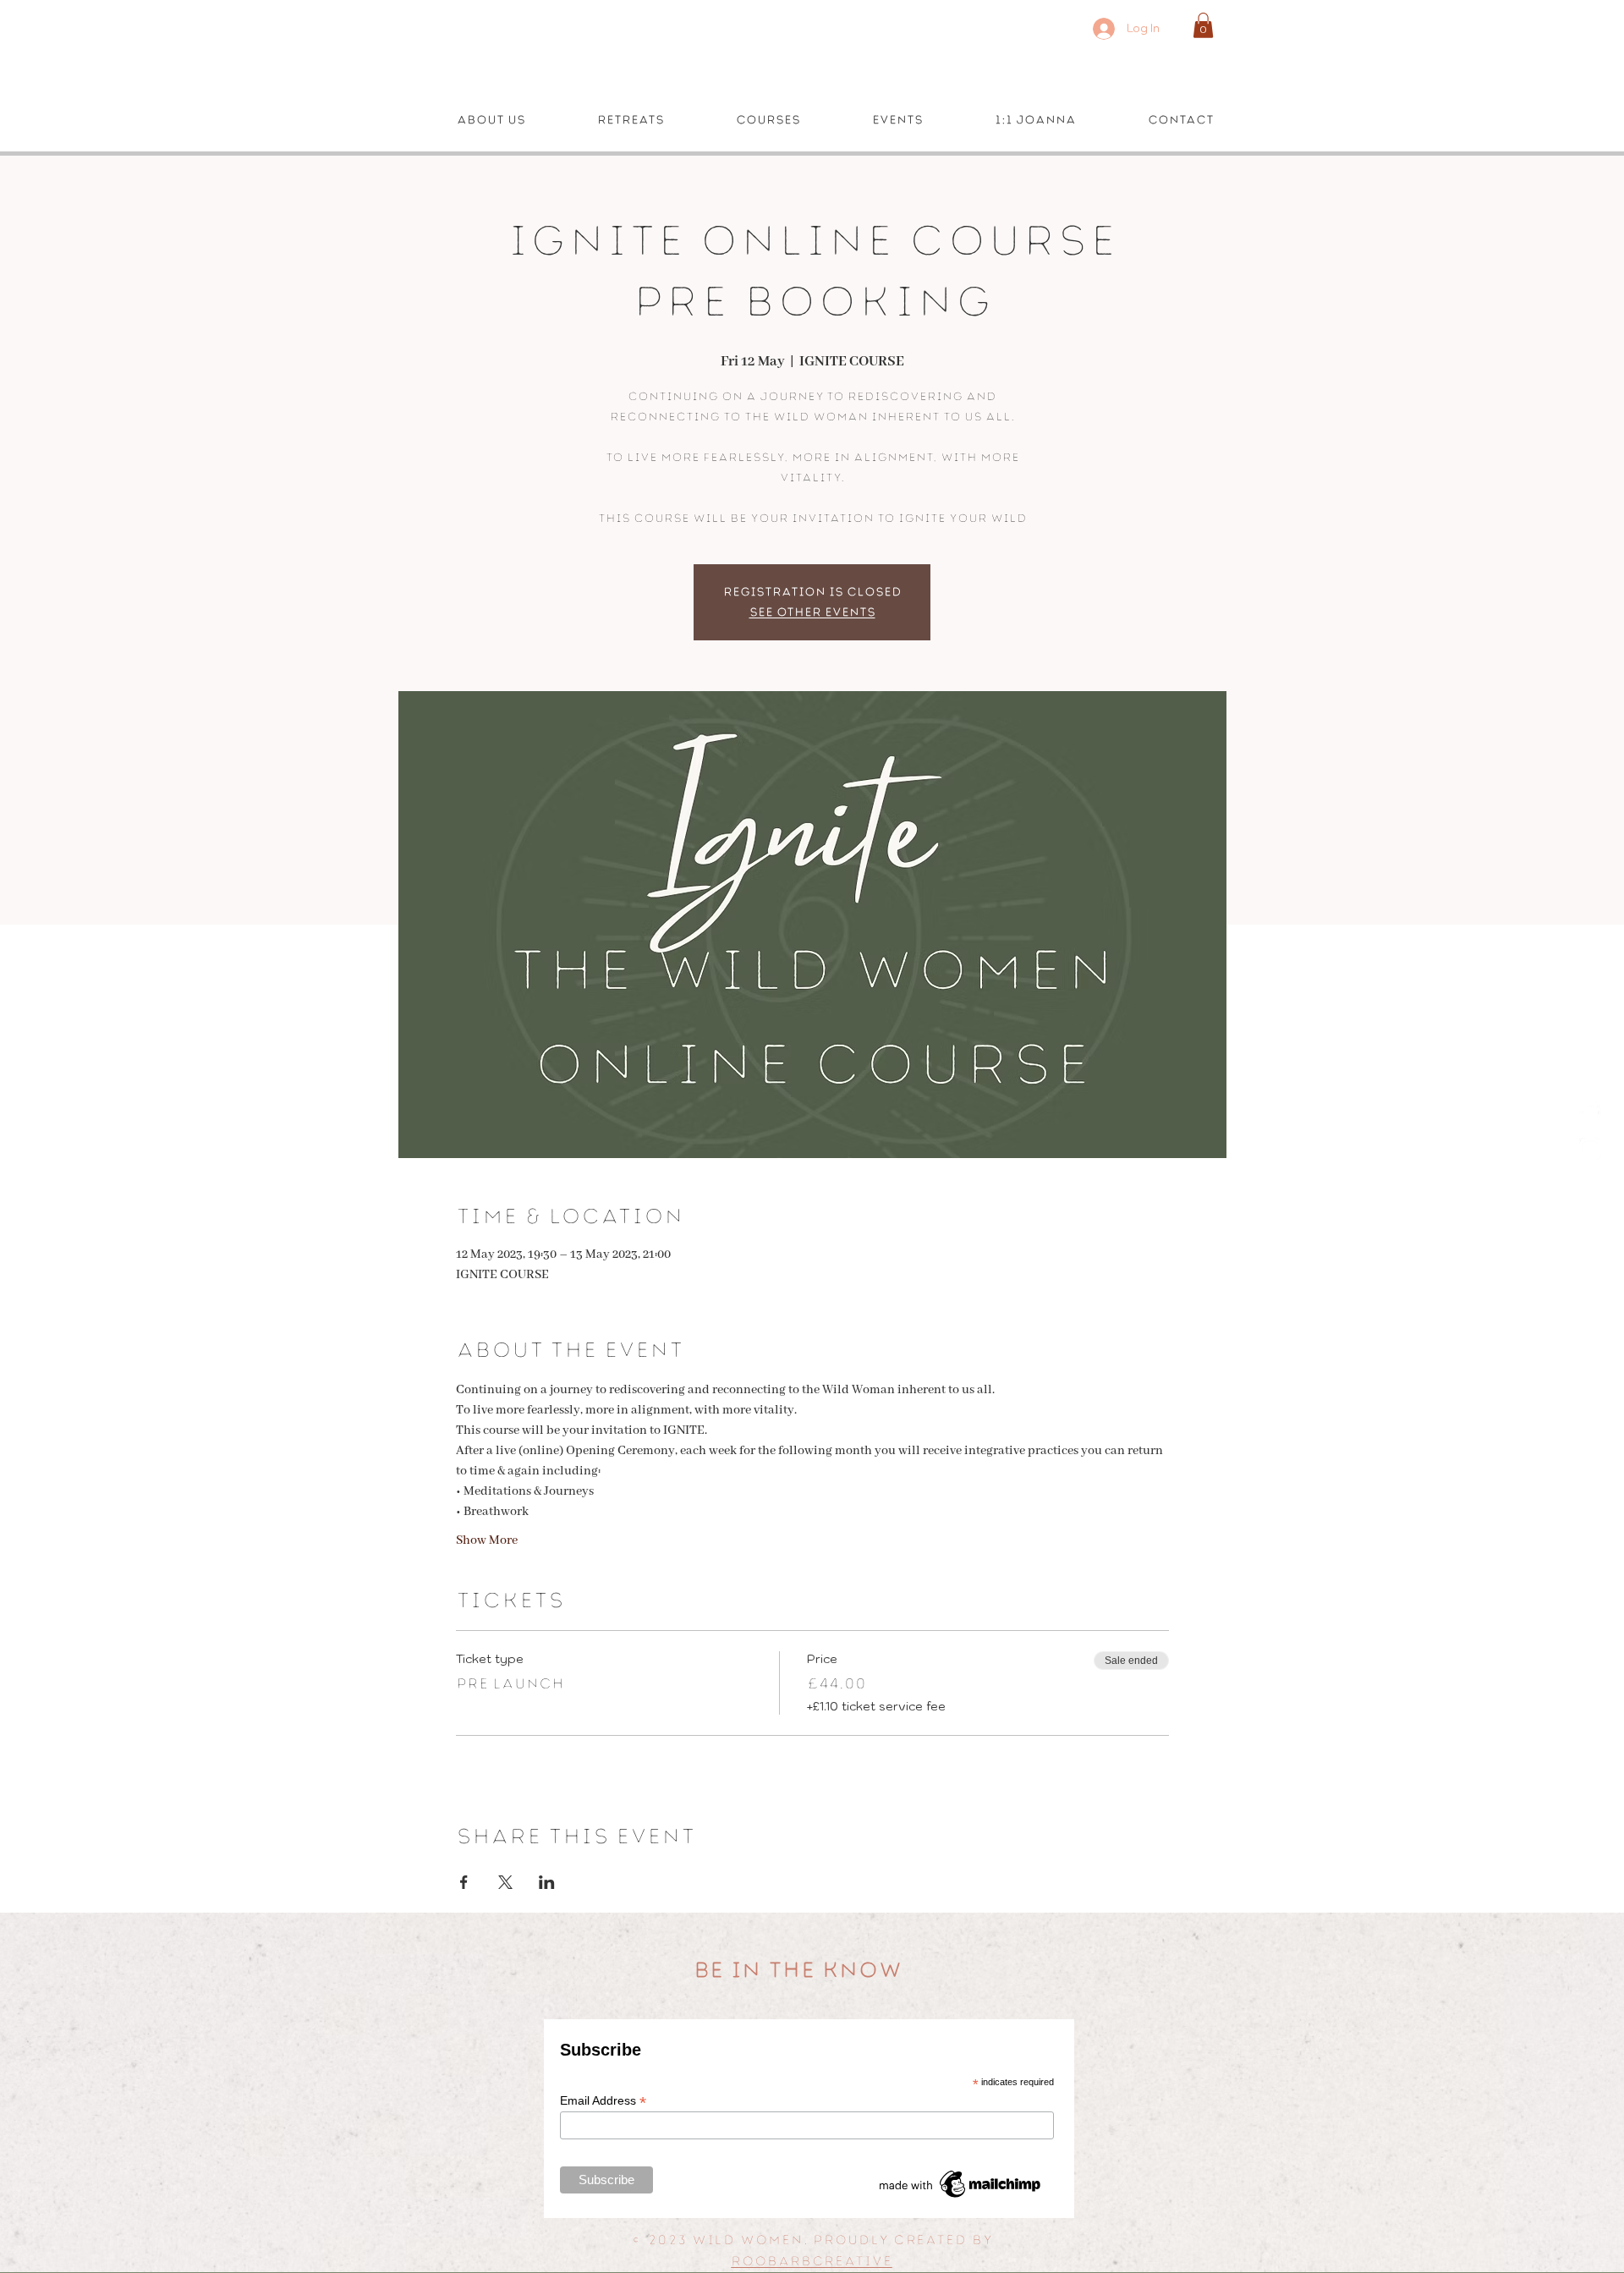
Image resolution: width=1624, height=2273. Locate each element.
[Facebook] (1590, 1113)
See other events (812, 612)
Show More (487, 1540)
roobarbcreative (812, 2261)
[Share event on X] (505, 1882)
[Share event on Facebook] (464, 1882)
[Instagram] (1590, 1149)
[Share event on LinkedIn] (547, 1882)
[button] (1203, 25)
